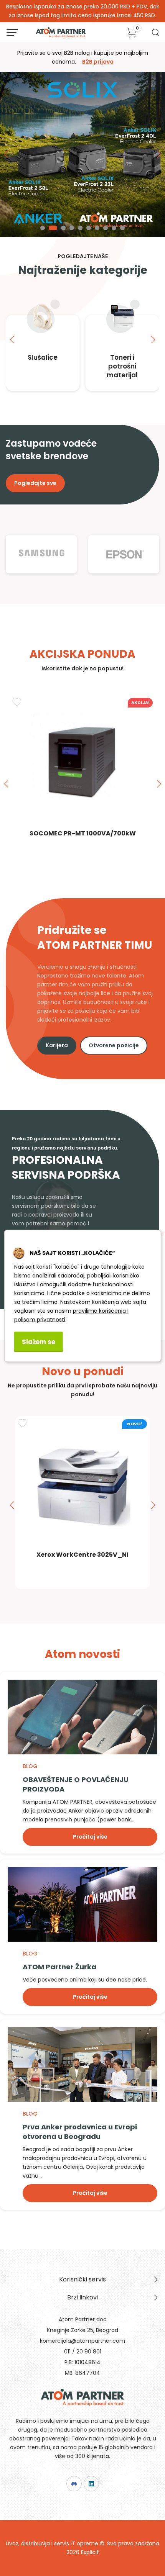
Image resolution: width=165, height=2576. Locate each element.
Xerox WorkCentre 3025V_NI (82, 1555)
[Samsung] (41, 554)
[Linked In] (91, 2484)
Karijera (57, 1045)
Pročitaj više (90, 1837)
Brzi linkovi (82, 2297)
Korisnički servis (82, 2279)
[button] (43, 228)
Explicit (90, 2552)
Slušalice (43, 357)
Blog (30, 1766)
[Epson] (124, 554)
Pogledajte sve (35, 483)
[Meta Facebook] (74, 2484)
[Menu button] (12, 33)
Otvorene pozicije (114, 1045)
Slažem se (39, 1341)
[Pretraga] (155, 35)
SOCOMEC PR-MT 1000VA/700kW (83, 833)
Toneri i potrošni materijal (122, 366)
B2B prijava (98, 62)
